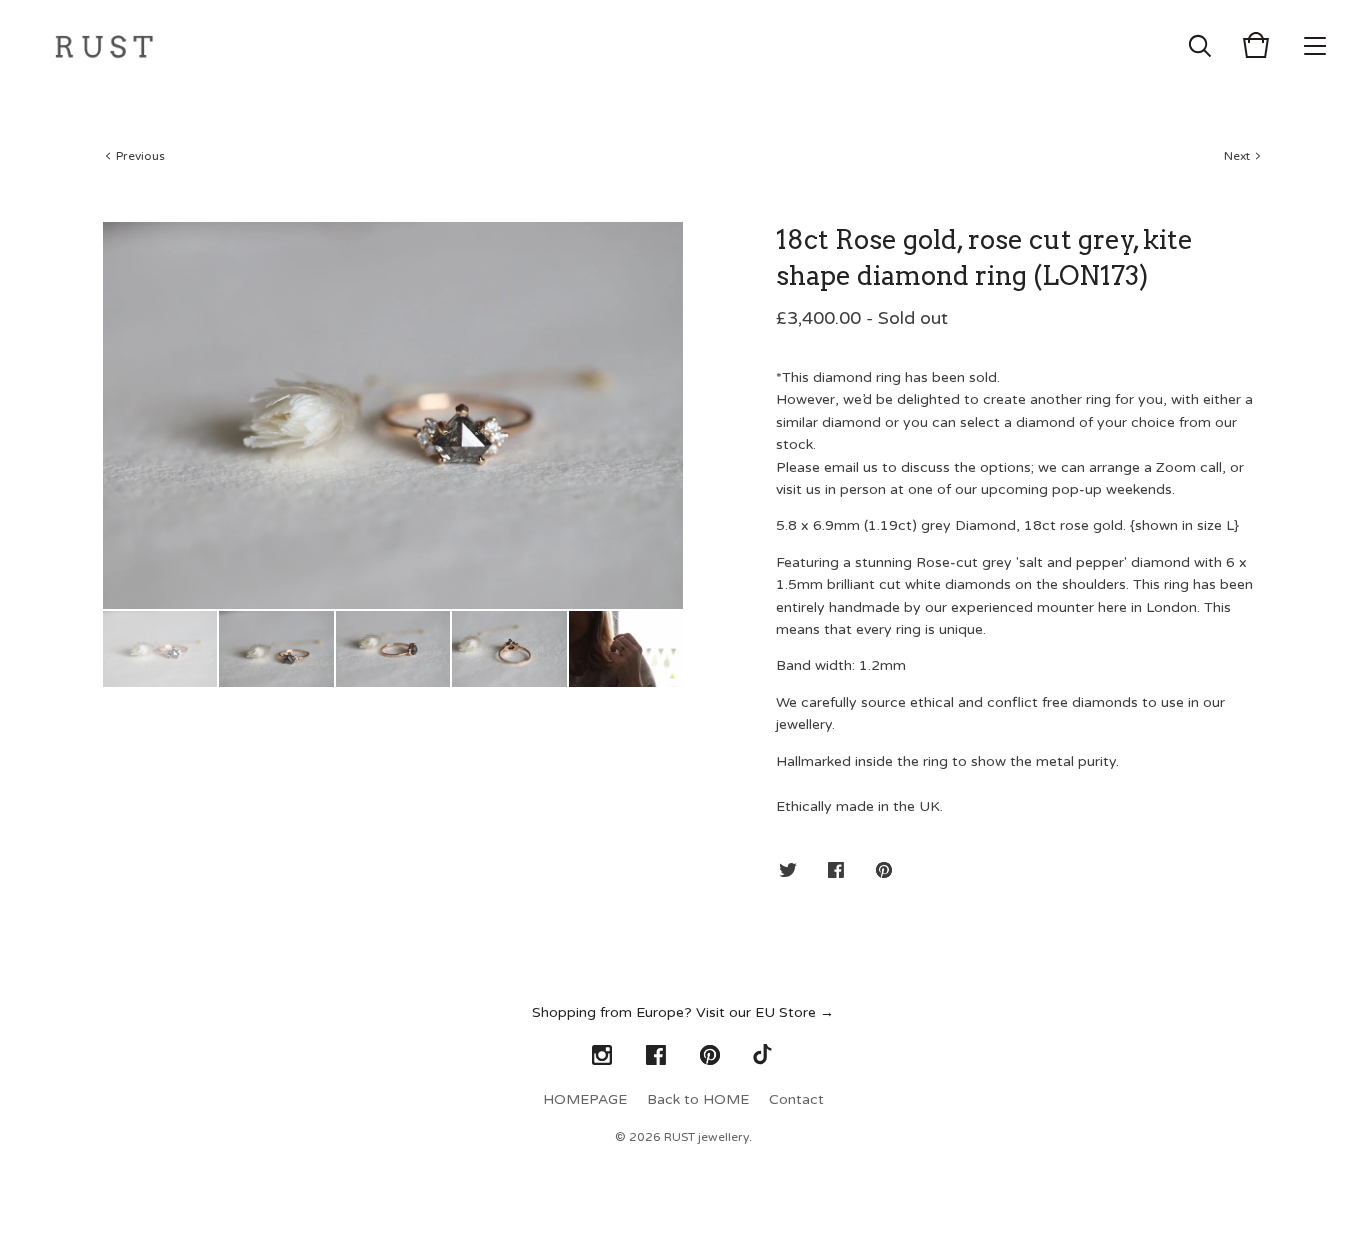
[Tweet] (788, 871)
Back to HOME (698, 1099)
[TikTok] (764, 1056)
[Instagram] (602, 1056)
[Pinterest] (710, 1056)
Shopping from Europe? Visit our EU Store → (683, 1012)
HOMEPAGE (585, 1099)
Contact (796, 1099)
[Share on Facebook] (836, 871)
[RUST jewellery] (104, 45)
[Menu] (1315, 45)
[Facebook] (656, 1056)
